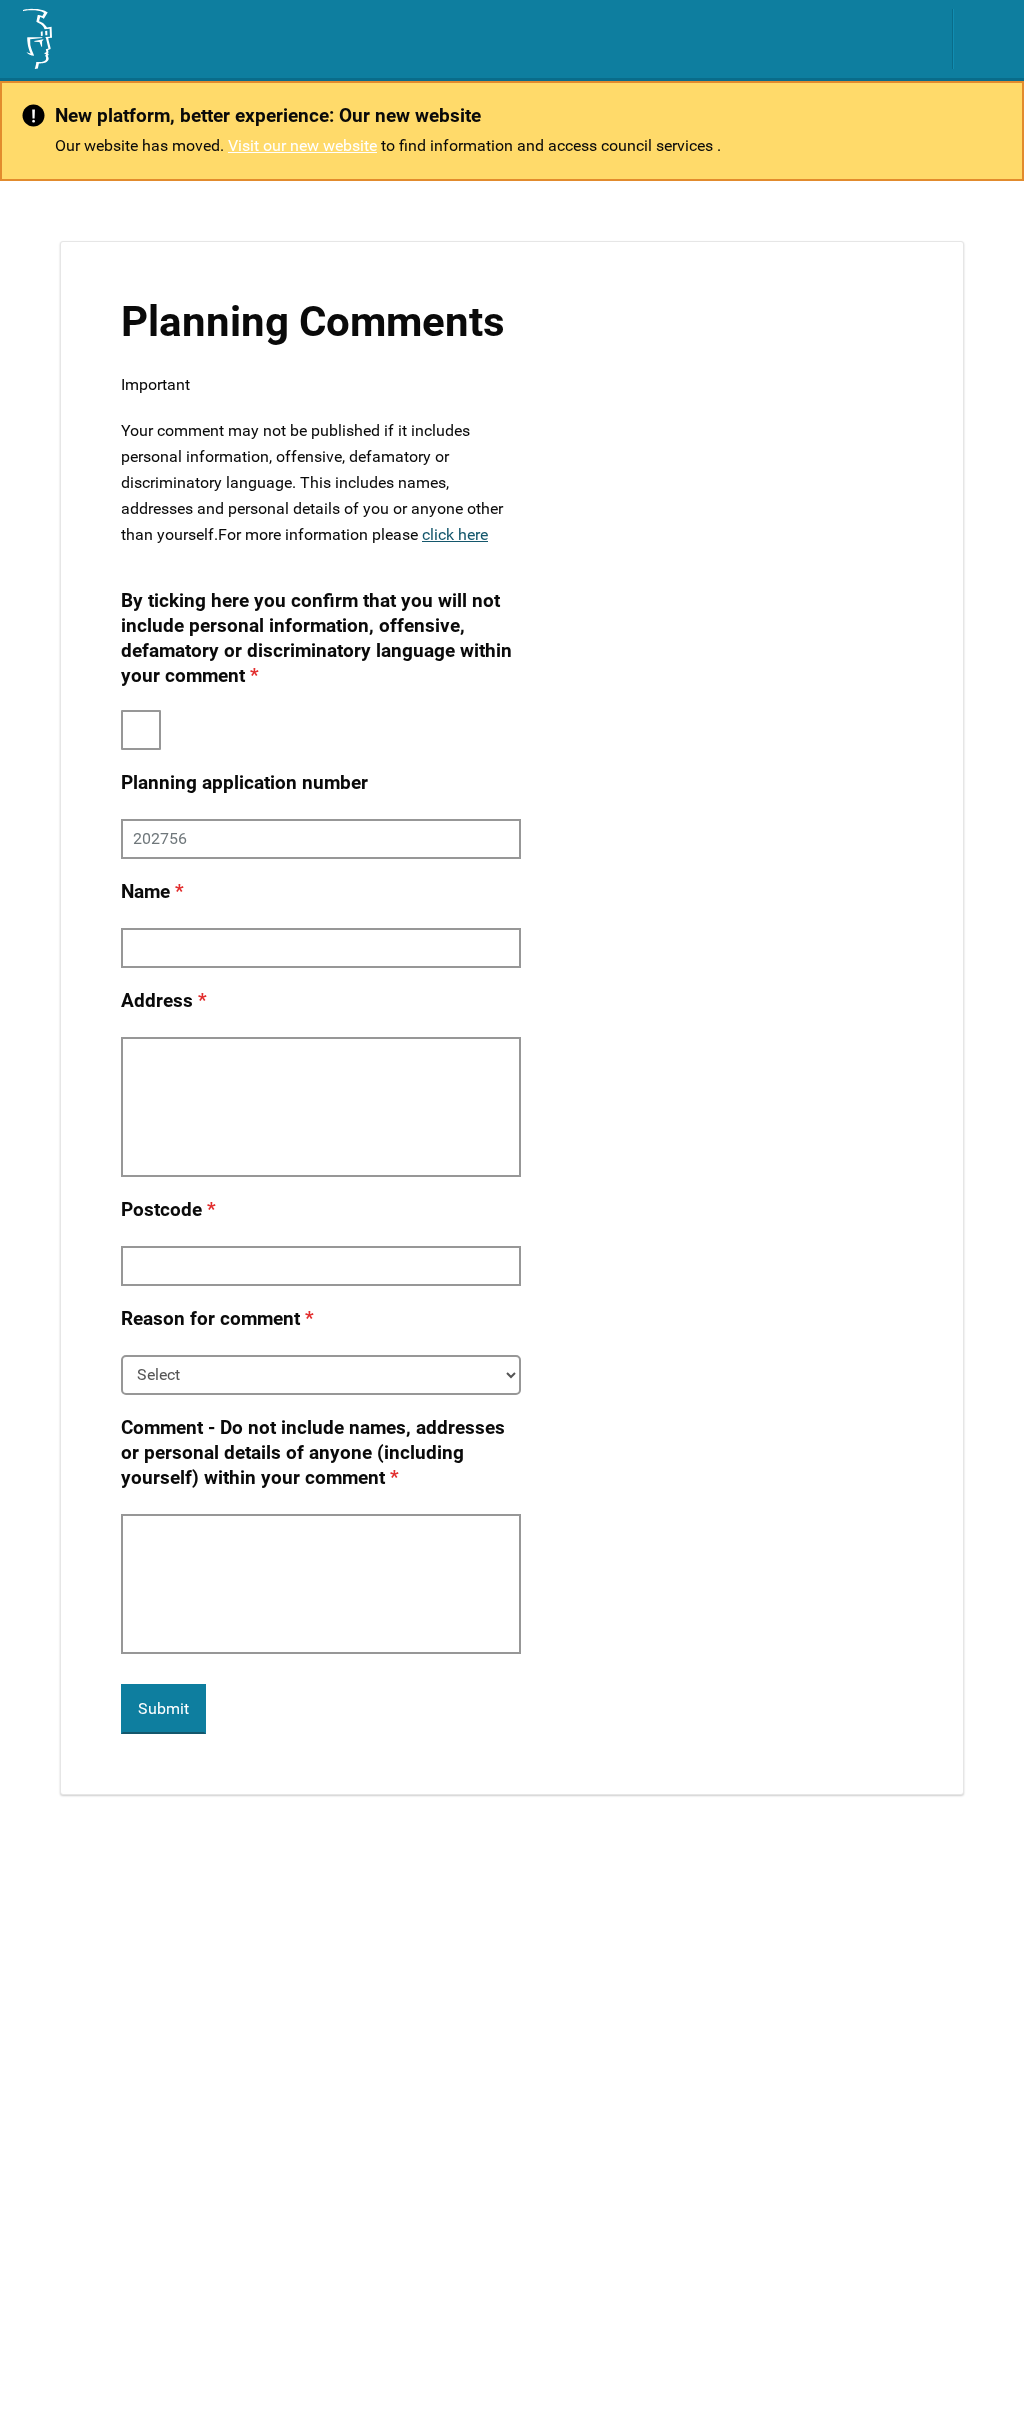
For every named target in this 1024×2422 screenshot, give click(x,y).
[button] (989, 39)
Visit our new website (302, 145)
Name (145, 891)
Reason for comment (210, 1318)
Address (157, 1000)
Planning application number (244, 782)
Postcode (161, 1209)
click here (455, 534)
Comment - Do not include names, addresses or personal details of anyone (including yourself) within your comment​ (313, 1452)
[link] (36, 39)
